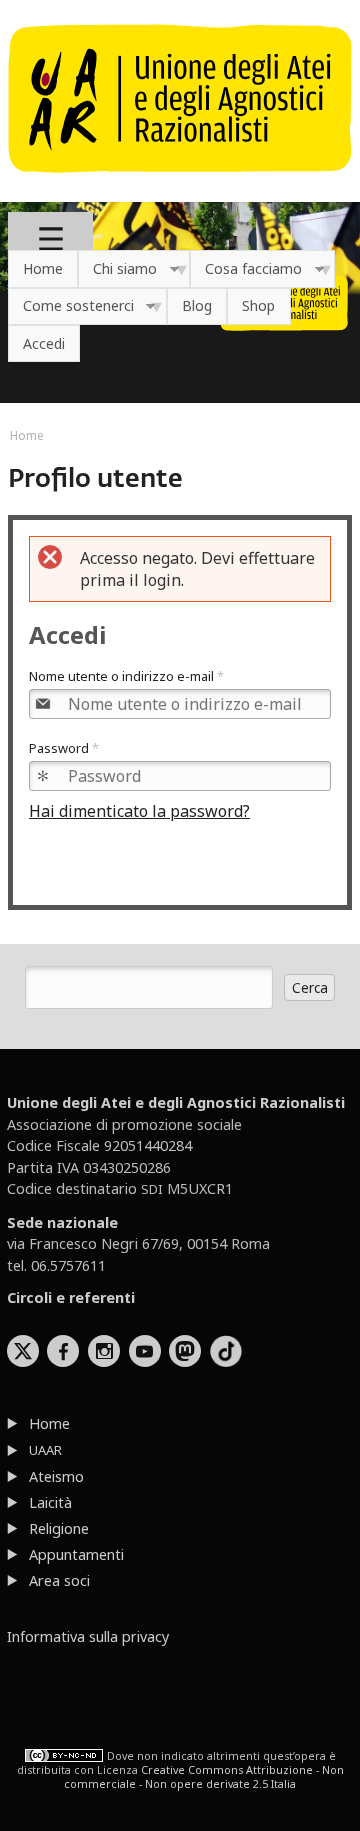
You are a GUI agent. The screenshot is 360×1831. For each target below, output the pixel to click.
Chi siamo (117, 269)
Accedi (44, 343)
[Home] (180, 183)
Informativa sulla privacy (88, 1636)
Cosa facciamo (246, 269)
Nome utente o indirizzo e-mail (126, 676)
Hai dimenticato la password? (139, 811)
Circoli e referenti (71, 1297)
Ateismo (56, 1476)
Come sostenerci (71, 306)
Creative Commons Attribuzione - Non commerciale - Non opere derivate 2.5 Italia (204, 1777)
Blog (197, 305)
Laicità (50, 1502)
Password (64, 748)
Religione (59, 1528)
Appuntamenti (76, 1554)
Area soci (59, 1580)
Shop (258, 305)
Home (43, 268)
